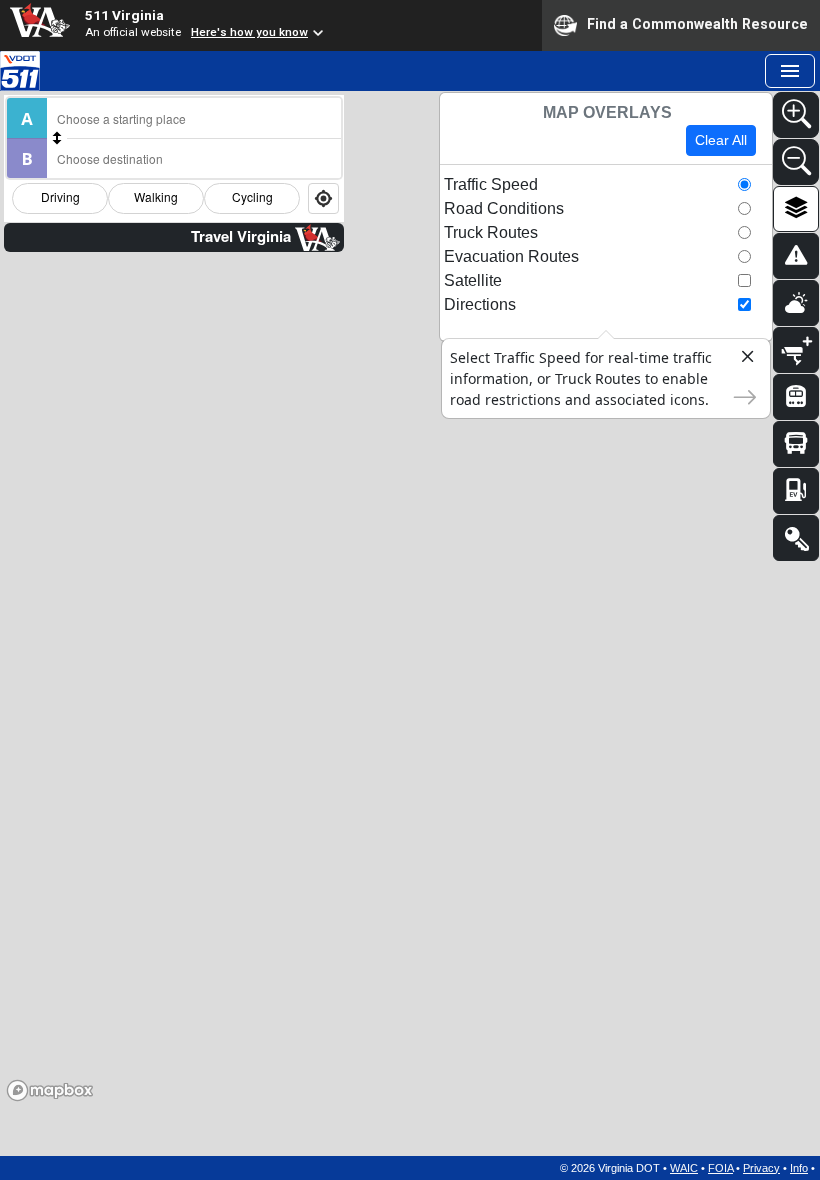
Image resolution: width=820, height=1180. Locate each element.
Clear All (721, 140)
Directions (480, 304)
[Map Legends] (796, 538)
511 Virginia (124, 15)
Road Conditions (504, 208)
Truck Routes (491, 232)
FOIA (720, 1168)
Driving (60, 196)
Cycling (252, 196)
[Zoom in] (796, 115)
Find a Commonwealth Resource (697, 24)
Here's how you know (249, 32)
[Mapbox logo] (50, 1090)
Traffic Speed (491, 184)
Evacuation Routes (511, 256)
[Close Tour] (739, 360)
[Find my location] (323, 198)
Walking (156, 196)
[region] (410, 621)
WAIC (684, 1168)
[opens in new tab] (20, 69)
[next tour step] (739, 395)
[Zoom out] (796, 162)
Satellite (473, 280)
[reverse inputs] (57, 138)
